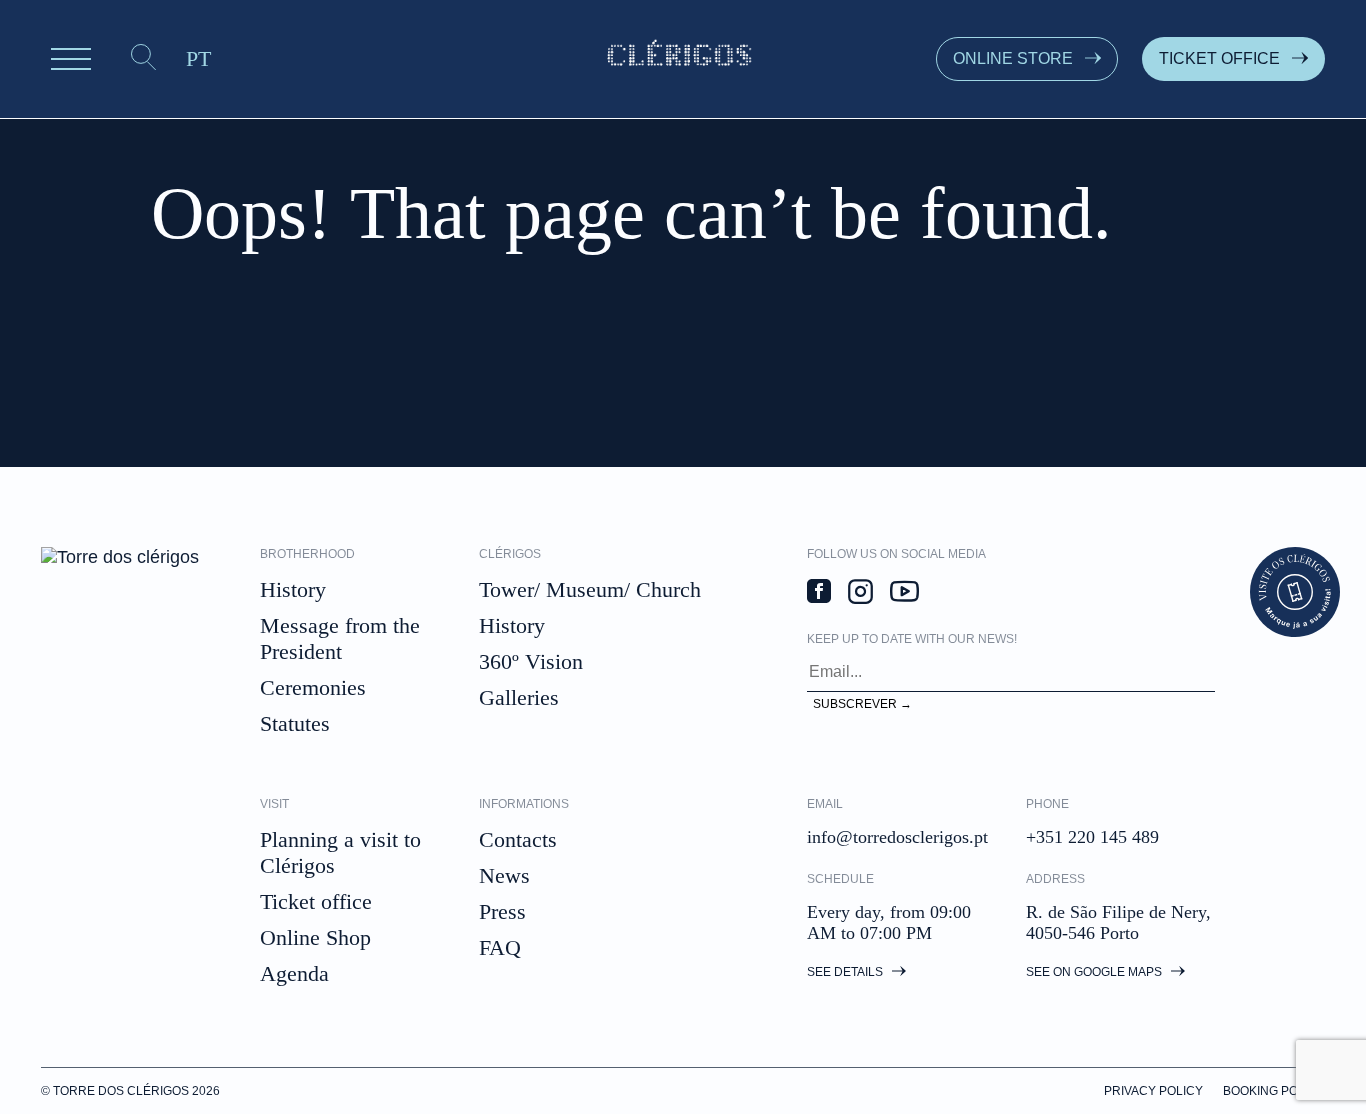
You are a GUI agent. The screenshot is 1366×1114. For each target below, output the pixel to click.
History (293, 589)
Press (502, 911)
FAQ (500, 947)
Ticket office (316, 901)
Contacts (518, 839)
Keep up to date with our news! (912, 639)
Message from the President (340, 638)
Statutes (295, 723)
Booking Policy (1274, 1091)
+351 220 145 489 (1092, 837)
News (504, 875)
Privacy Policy (1153, 1091)
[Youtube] (904, 594)
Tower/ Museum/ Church (590, 589)
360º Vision (531, 661)
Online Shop (315, 937)
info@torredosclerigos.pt (897, 837)
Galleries (519, 697)
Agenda (294, 973)
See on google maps (1095, 972)
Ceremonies (313, 687)
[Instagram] (860, 594)
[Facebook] (819, 593)
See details (846, 972)
